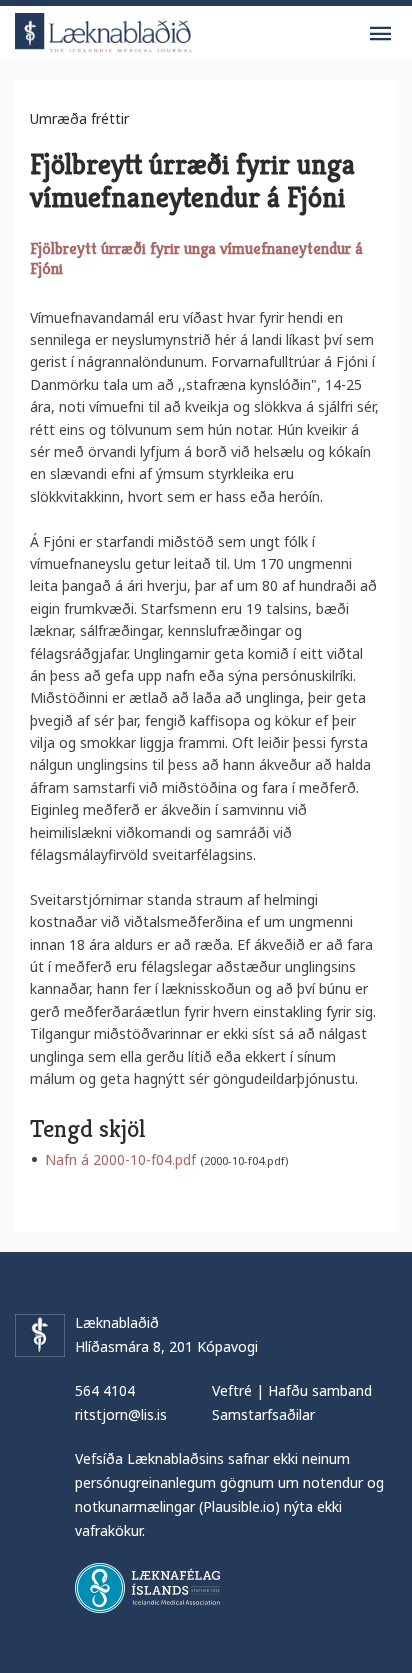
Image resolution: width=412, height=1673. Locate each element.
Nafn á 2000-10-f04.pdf (120, 1159)
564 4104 (105, 1390)
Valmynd (380, 34)
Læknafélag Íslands (147, 1588)
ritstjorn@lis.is (121, 1414)
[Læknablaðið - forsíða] (104, 29)
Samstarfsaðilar (263, 1414)
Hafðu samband (320, 1390)
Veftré (232, 1390)
